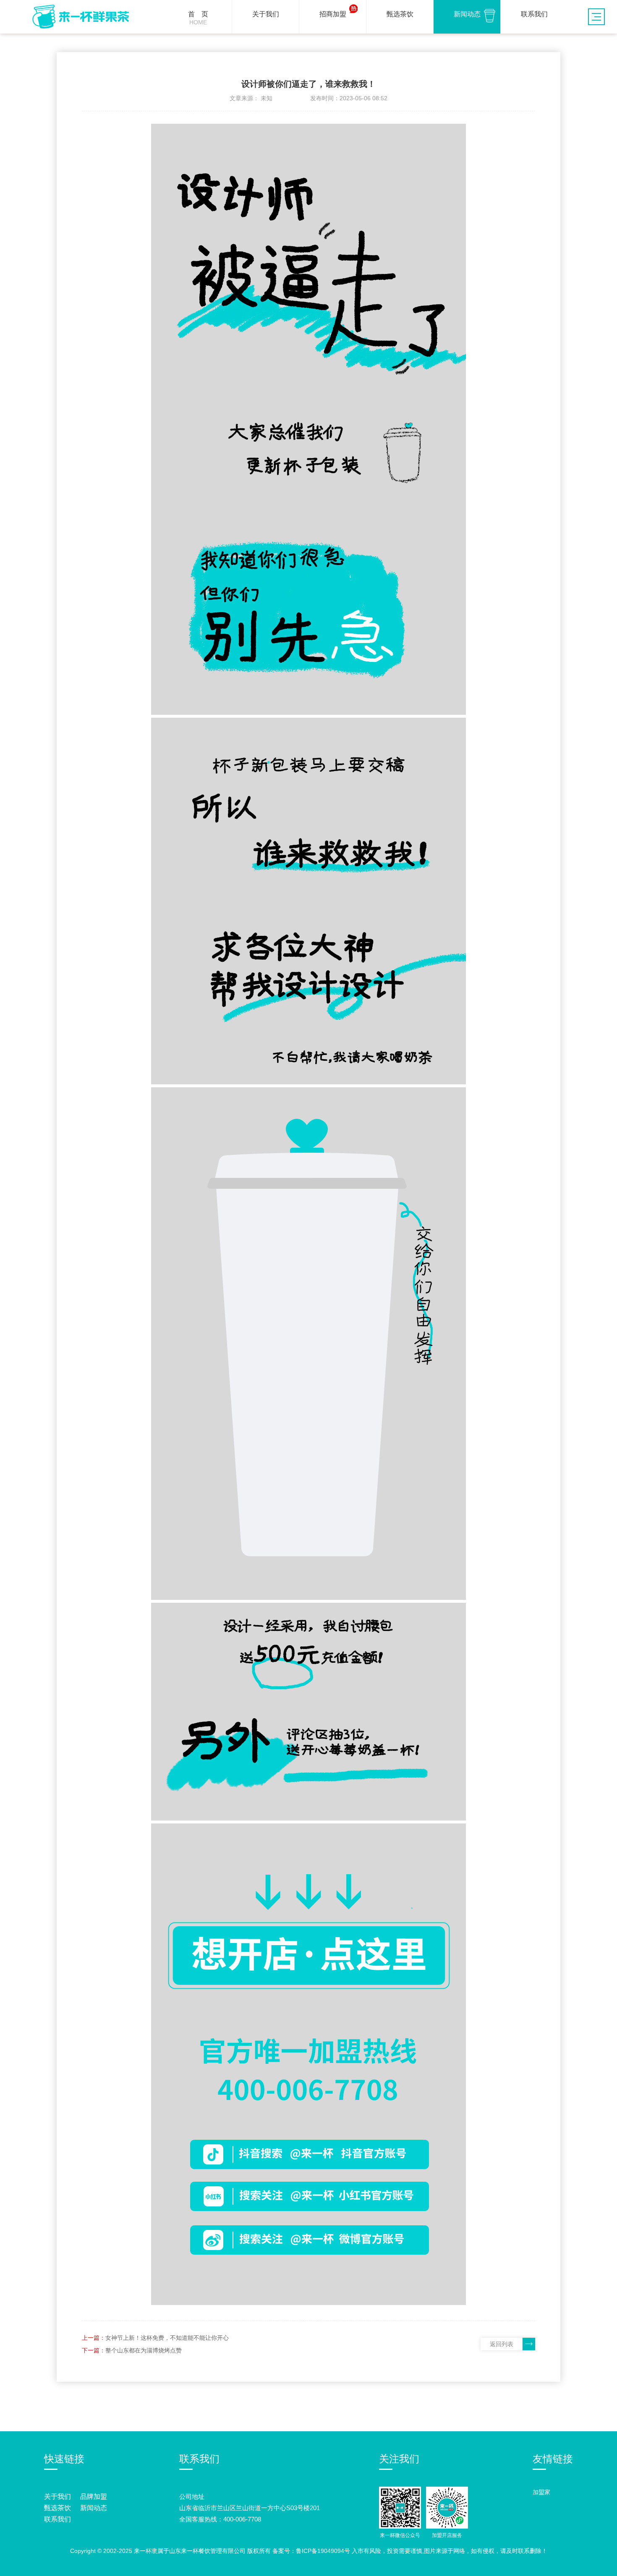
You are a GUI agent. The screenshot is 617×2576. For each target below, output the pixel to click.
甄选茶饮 (58, 2508)
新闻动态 (94, 2508)
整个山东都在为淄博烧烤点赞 (144, 2350)
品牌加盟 (94, 2497)
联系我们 (58, 2519)
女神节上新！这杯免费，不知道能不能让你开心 (167, 2338)
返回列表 (502, 2344)
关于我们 (58, 2497)
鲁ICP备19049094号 (323, 2551)
